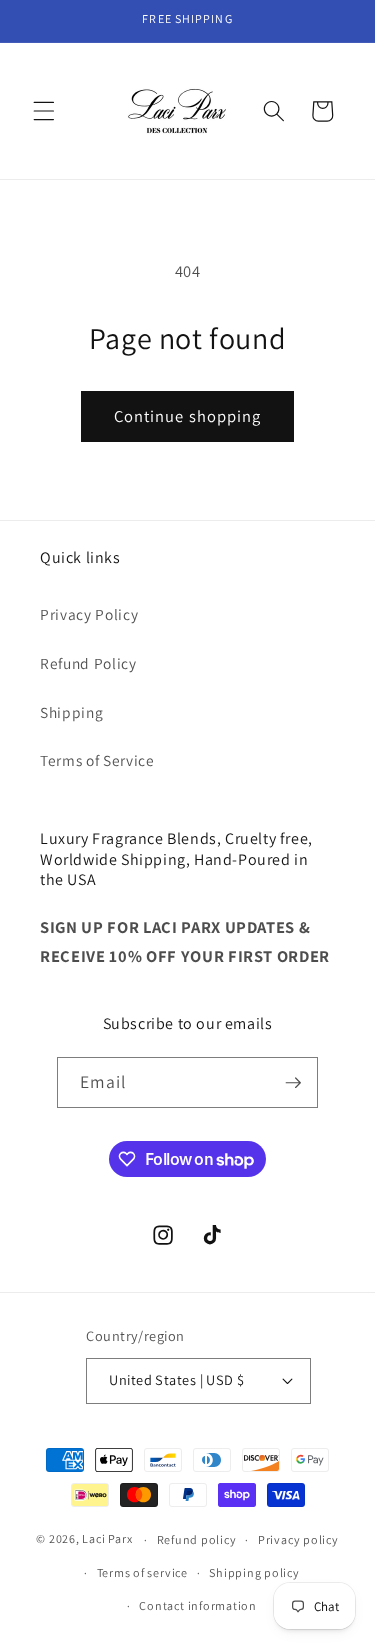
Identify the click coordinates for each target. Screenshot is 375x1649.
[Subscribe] (293, 1083)
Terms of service (142, 1572)
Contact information (198, 1605)
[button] (44, 111)
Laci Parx (107, 1539)
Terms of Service (97, 760)
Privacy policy (298, 1539)
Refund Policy (88, 663)
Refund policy (197, 1539)
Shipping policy (254, 1572)
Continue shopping (188, 416)
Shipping (71, 712)
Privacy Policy (89, 614)
